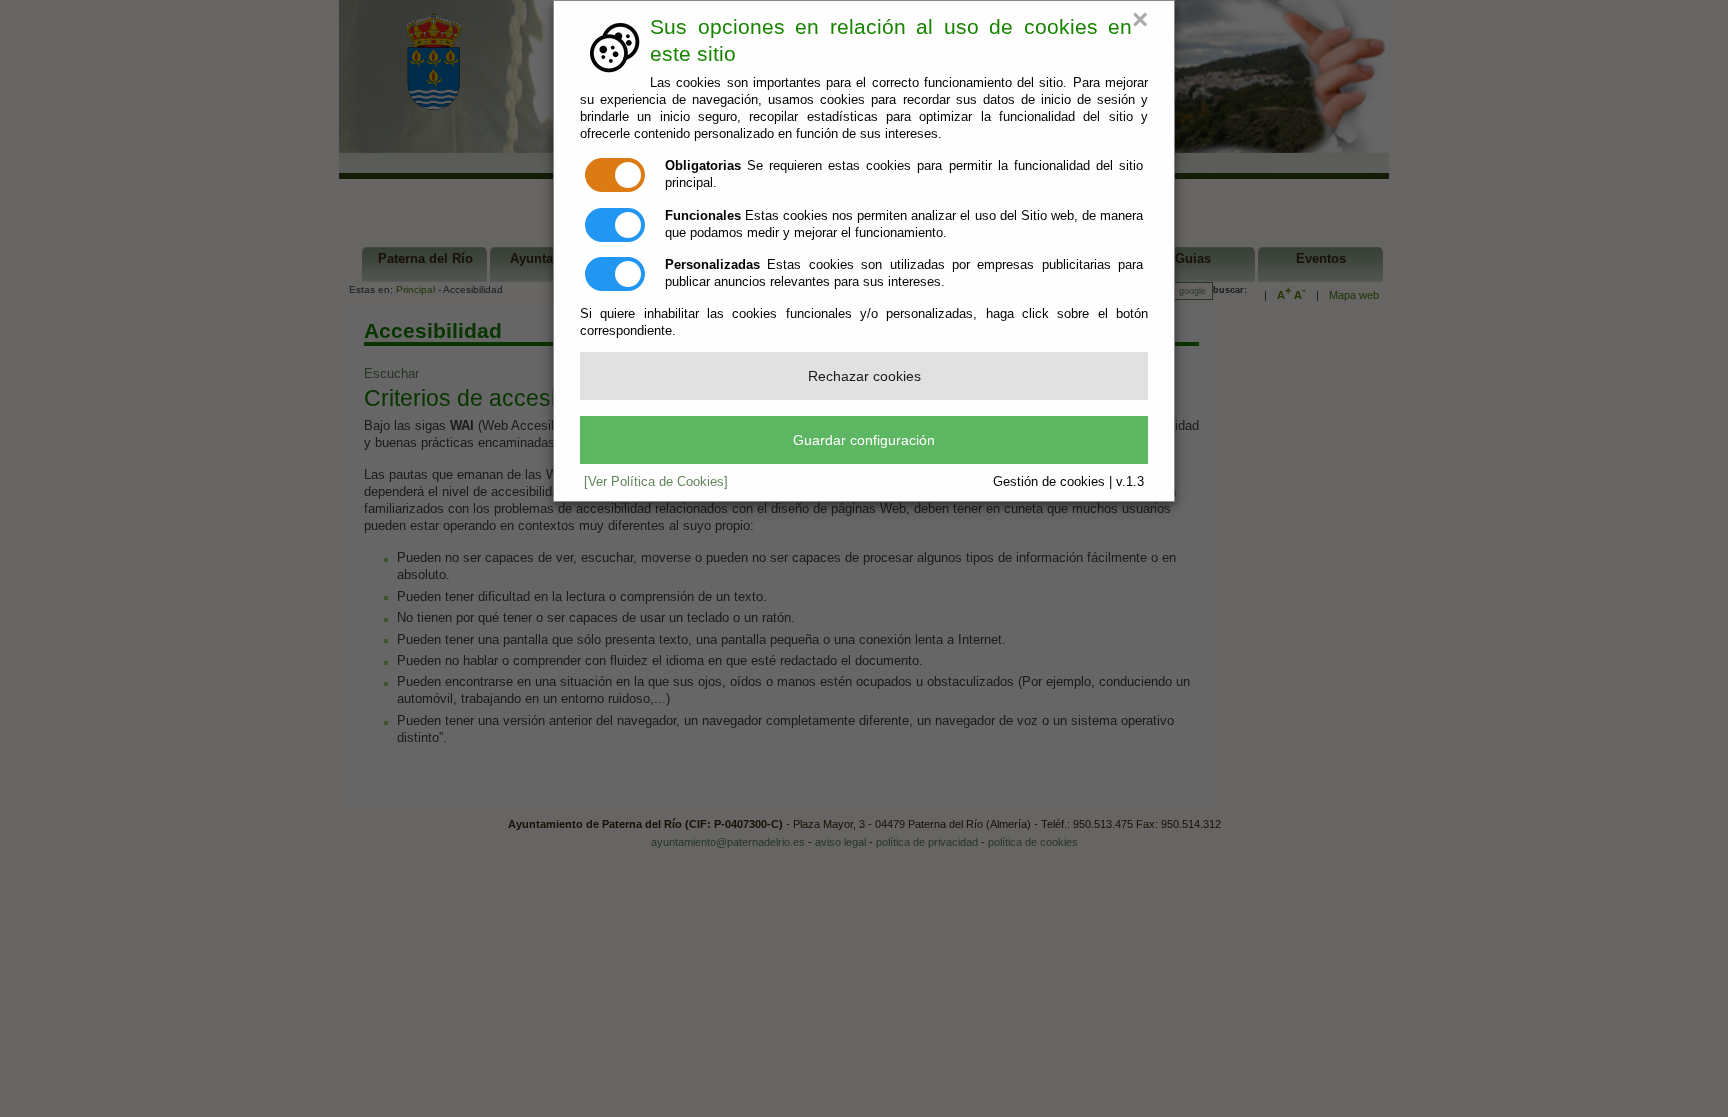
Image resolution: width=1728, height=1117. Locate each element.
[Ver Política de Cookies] (656, 481)
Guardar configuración (864, 440)
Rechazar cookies (864, 376)
